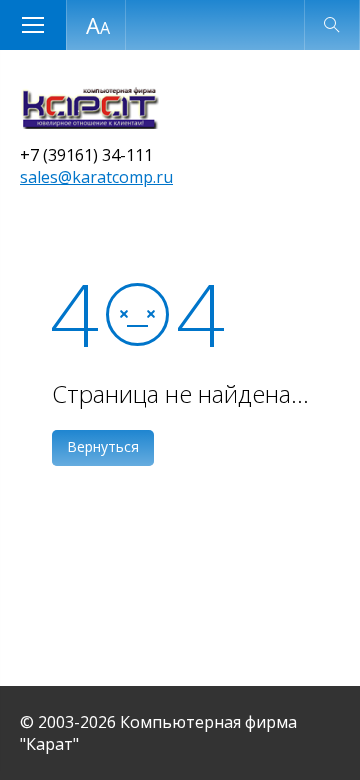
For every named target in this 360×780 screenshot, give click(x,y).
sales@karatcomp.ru (96, 177)
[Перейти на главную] (89, 123)
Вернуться (103, 446)
